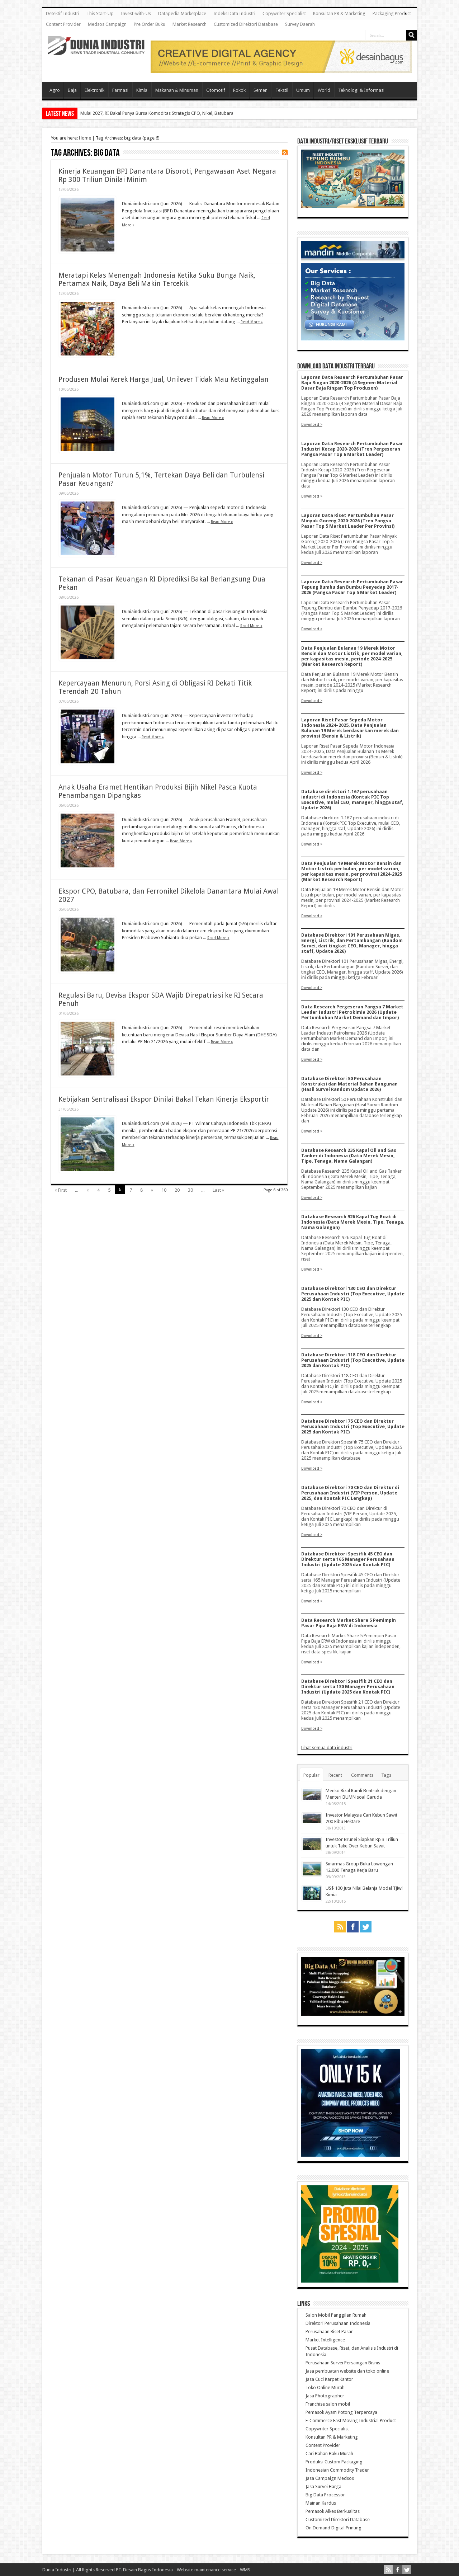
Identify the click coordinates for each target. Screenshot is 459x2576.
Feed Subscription (285, 152)
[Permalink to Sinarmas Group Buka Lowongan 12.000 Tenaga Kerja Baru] (312, 1875)
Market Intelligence (325, 2340)
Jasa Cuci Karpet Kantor (329, 2379)
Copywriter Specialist (284, 13)
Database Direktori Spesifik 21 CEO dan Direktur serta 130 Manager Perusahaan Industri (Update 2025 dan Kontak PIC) (348, 1687)
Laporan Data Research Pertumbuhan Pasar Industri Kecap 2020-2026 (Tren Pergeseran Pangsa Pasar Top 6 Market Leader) (352, 449)
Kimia (142, 90)
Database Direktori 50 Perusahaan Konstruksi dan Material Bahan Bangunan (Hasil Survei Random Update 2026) (349, 1084)
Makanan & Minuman (177, 90)
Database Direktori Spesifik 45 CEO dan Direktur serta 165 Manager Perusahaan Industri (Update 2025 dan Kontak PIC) (348, 1559)
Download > (312, 424)
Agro (55, 90)
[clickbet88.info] (281, 71)
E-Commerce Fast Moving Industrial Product (351, 2420)
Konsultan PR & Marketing (339, 13)
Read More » (252, 322)
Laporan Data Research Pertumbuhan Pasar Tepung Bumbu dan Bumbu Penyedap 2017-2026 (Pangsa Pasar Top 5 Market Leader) (352, 587)
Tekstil (282, 90)
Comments (362, 1775)
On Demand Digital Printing (333, 2528)
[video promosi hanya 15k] (351, 2155)
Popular (311, 1775)
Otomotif (216, 90)
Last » (218, 1190)
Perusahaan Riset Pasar (329, 2332)
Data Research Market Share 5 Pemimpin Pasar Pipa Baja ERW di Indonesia (349, 1623)
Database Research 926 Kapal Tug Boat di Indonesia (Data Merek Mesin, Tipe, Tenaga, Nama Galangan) (353, 1222)
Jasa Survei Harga (323, 2486)
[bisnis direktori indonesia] (350, 2281)
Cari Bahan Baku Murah (329, 2453)
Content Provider (63, 24)
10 (164, 1190)
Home (85, 138)
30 (190, 1190)
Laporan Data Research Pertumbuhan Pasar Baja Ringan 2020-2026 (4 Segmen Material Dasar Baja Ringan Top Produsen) (352, 383)
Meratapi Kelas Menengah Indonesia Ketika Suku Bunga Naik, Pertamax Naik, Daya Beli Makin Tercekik (157, 279)
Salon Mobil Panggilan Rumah (336, 2315)
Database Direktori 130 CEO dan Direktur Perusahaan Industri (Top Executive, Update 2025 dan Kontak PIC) (353, 1294)
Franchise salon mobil (328, 2404)
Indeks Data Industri (234, 13)
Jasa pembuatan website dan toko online (347, 2371)
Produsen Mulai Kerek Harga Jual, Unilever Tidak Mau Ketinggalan (164, 379)
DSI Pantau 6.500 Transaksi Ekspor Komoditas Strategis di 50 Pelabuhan (154, 113)
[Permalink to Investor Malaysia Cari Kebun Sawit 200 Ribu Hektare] (312, 1822)
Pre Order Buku (150, 24)
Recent (335, 1775)
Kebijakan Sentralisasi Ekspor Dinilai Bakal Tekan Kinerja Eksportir (164, 1099)
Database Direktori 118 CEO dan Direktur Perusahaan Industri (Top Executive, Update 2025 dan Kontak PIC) (353, 1360)
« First (61, 1190)
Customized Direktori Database (246, 24)
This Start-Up (100, 13)
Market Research (190, 24)
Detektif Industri (63, 13)
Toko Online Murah (325, 2387)
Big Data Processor (325, 2495)
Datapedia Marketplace (182, 13)
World (324, 90)
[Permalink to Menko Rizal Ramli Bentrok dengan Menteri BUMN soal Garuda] (312, 1799)
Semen (261, 90)
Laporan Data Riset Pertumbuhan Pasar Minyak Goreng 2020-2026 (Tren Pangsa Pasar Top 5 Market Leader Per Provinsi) (348, 521)
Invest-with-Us (136, 13)
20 (177, 1190)
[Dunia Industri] (96, 50)
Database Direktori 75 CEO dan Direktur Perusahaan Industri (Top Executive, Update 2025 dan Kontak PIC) (353, 1426)
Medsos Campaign (107, 24)
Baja (72, 90)
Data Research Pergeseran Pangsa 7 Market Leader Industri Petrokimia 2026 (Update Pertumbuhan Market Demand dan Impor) (352, 1012)
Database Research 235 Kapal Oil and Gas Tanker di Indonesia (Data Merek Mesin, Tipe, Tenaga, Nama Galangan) (349, 1156)
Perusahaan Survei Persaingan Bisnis (343, 2363)
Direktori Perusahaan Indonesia (338, 2323)
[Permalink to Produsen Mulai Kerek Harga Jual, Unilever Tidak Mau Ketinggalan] (87, 451)
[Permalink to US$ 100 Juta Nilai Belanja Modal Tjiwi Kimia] (312, 1899)
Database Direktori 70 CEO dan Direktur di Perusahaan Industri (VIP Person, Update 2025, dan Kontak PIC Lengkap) (350, 1493)
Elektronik (94, 90)
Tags (386, 1775)
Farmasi (120, 90)
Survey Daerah (300, 24)
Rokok (239, 90)
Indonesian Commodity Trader (337, 2470)
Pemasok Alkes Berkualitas (333, 2511)
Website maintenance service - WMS (214, 2570)
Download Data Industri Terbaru (336, 366)
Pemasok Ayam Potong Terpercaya (341, 2412)
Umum (303, 90)
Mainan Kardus (321, 2503)
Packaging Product (392, 13)
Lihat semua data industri (327, 1748)
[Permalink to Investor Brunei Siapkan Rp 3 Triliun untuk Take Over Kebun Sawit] (312, 1849)
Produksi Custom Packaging (334, 2462)
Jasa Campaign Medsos (330, 2478)
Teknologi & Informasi (361, 90)
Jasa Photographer (325, 2396)
